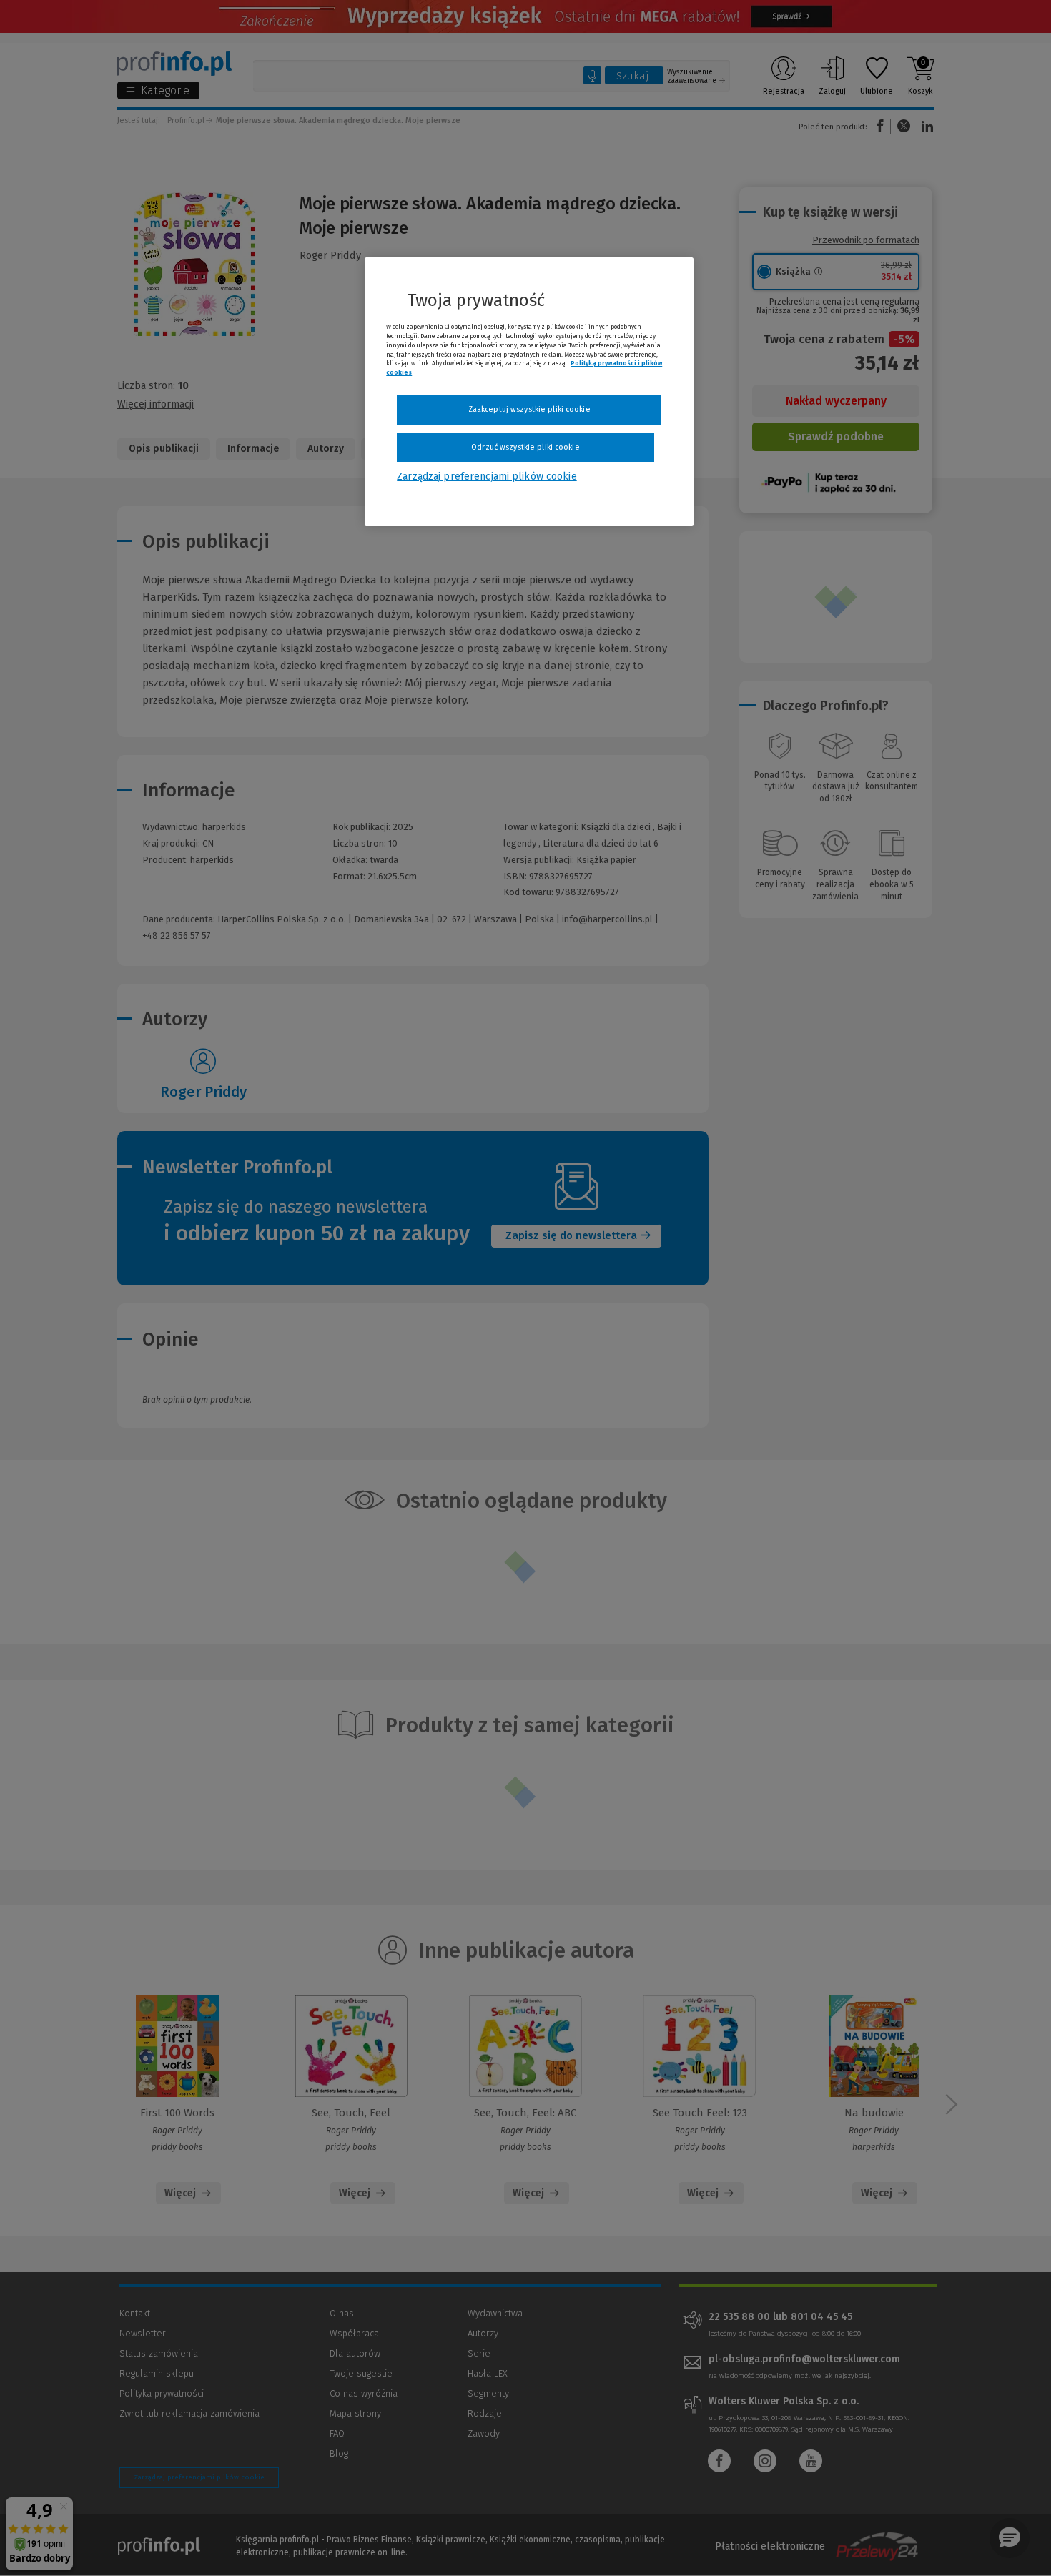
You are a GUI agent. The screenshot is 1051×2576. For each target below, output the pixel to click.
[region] (529, 392)
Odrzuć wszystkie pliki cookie (525, 447)
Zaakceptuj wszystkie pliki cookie (529, 409)
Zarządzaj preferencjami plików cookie (487, 477)
